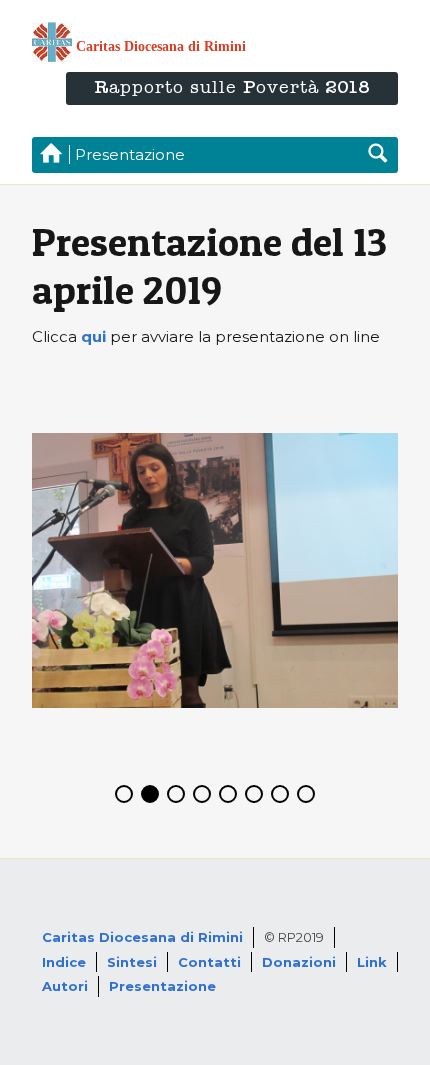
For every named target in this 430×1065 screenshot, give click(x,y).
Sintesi (132, 962)
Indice (64, 962)
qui (93, 336)
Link (372, 962)
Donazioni (299, 962)
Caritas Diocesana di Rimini (142, 937)
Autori (65, 986)
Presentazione (162, 986)
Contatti (209, 962)
